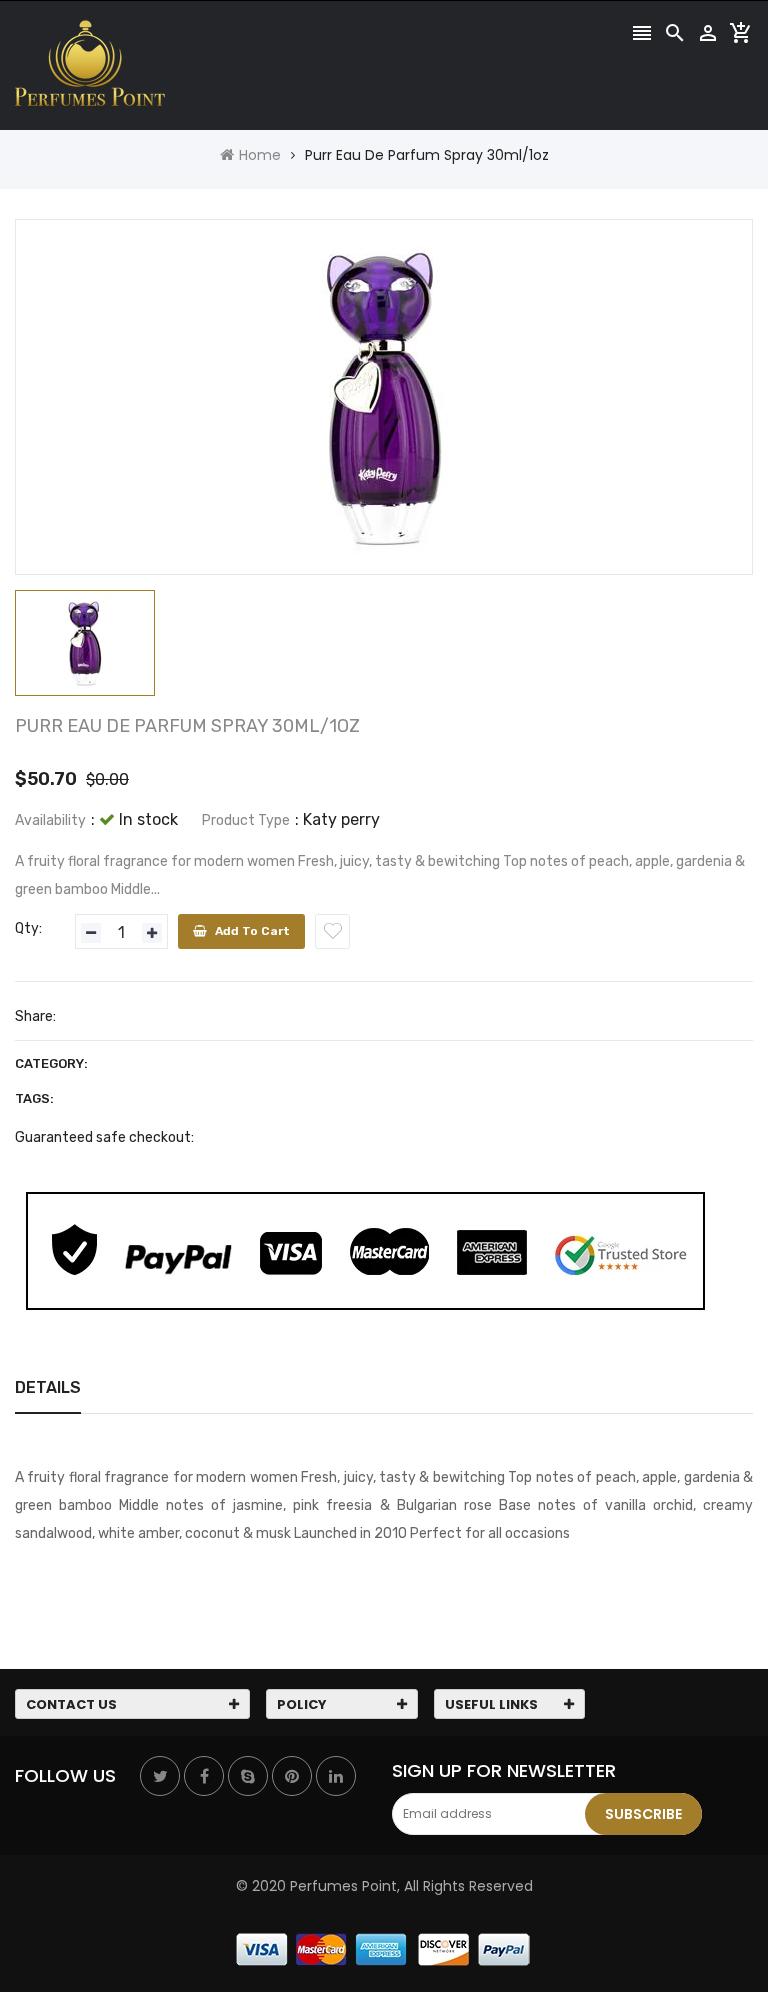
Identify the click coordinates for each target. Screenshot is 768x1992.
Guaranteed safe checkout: (104, 1137)
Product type (246, 820)
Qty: (28, 928)
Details (48, 1387)
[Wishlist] (332, 931)
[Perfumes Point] (384, 1948)
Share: (35, 1016)
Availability (50, 820)
